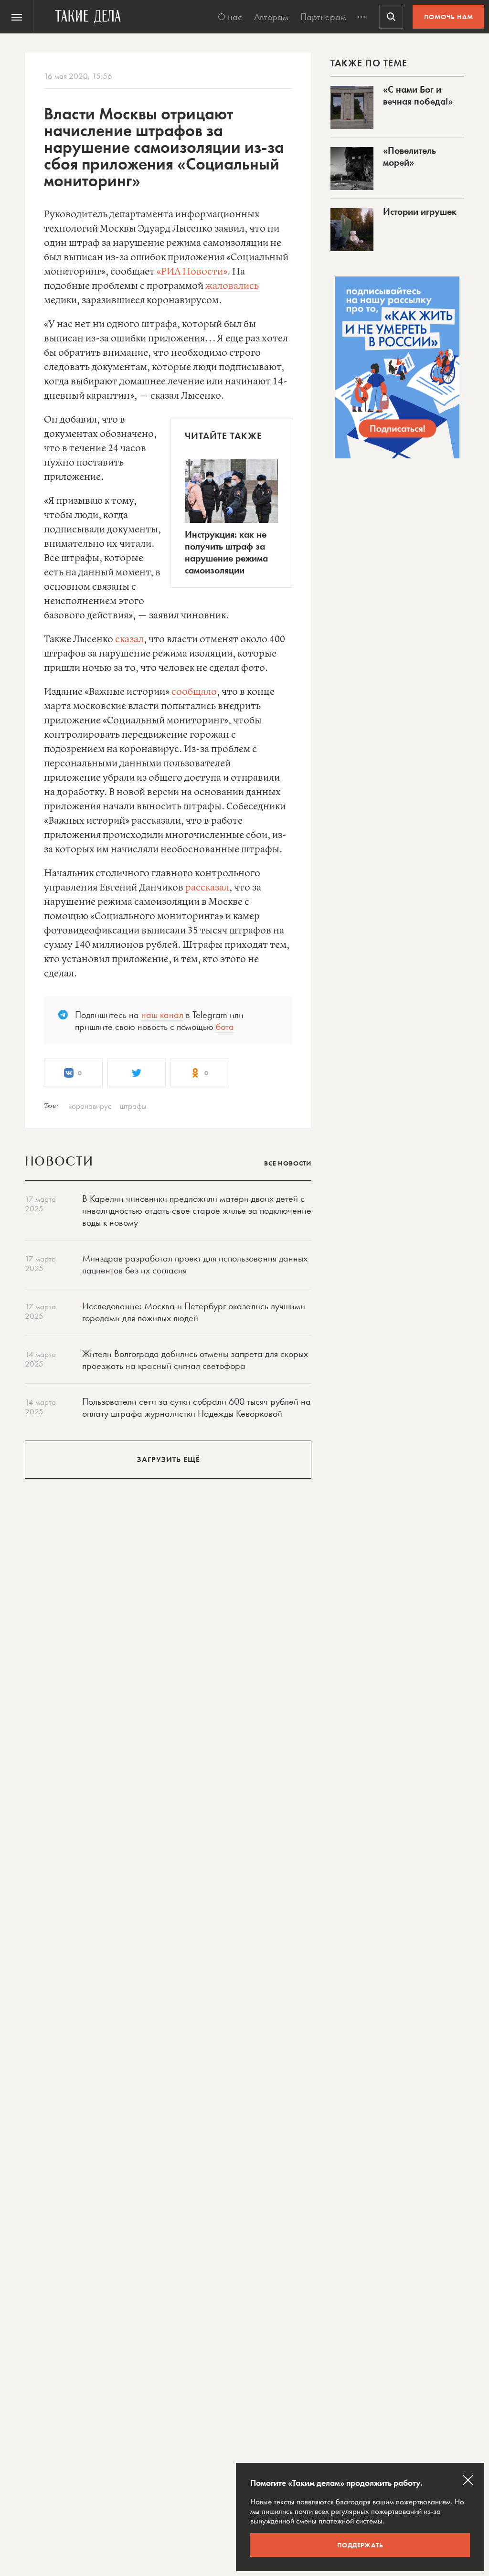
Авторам (271, 17)
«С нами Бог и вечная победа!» (418, 95)
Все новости (288, 1163)
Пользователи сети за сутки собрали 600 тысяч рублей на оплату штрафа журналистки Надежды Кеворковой (197, 1407)
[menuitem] (17, 17)
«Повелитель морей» (409, 156)
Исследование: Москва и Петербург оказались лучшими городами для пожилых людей (194, 1312)
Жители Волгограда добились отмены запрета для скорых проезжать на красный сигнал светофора (195, 1360)
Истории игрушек (420, 212)
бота (225, 1027)
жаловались (232, 286)
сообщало (194, 692)
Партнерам (323, 17)
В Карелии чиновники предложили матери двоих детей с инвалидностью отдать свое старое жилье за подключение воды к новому (197, 1210)
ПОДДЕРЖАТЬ (360, 2545)
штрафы (133, 1106)
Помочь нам (449, 17)
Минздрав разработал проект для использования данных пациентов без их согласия (195, 1264)
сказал (129, 640)
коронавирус (90, 1106)
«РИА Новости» (192, 272)
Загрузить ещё (168, 1459)
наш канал (162, 1015)
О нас (230, 17)
